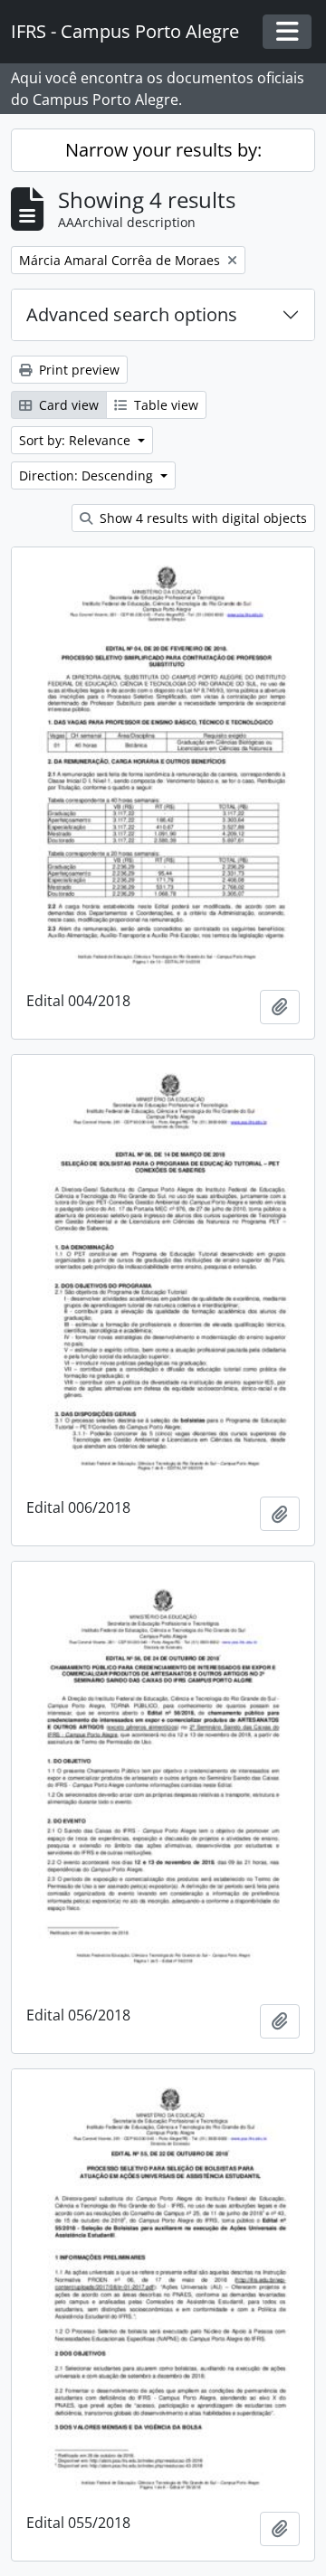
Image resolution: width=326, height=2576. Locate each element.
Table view (164, 405)
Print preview (77, 370)
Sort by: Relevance (77, 440)
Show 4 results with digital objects (201, 518)
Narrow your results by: (163, 150)
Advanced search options (132, 314)
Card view (67, 405)
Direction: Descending (88, 475)
